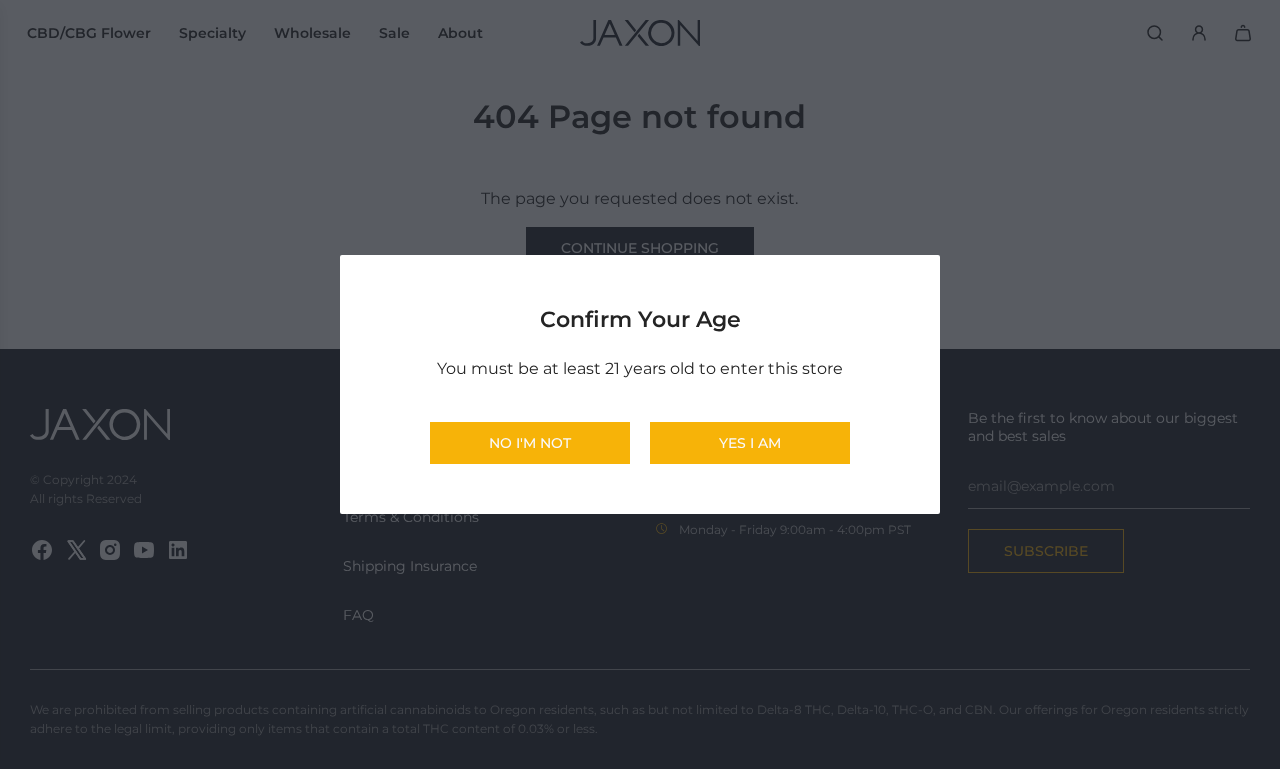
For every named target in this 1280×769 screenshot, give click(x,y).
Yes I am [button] (750, 443)
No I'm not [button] (530, 443)
